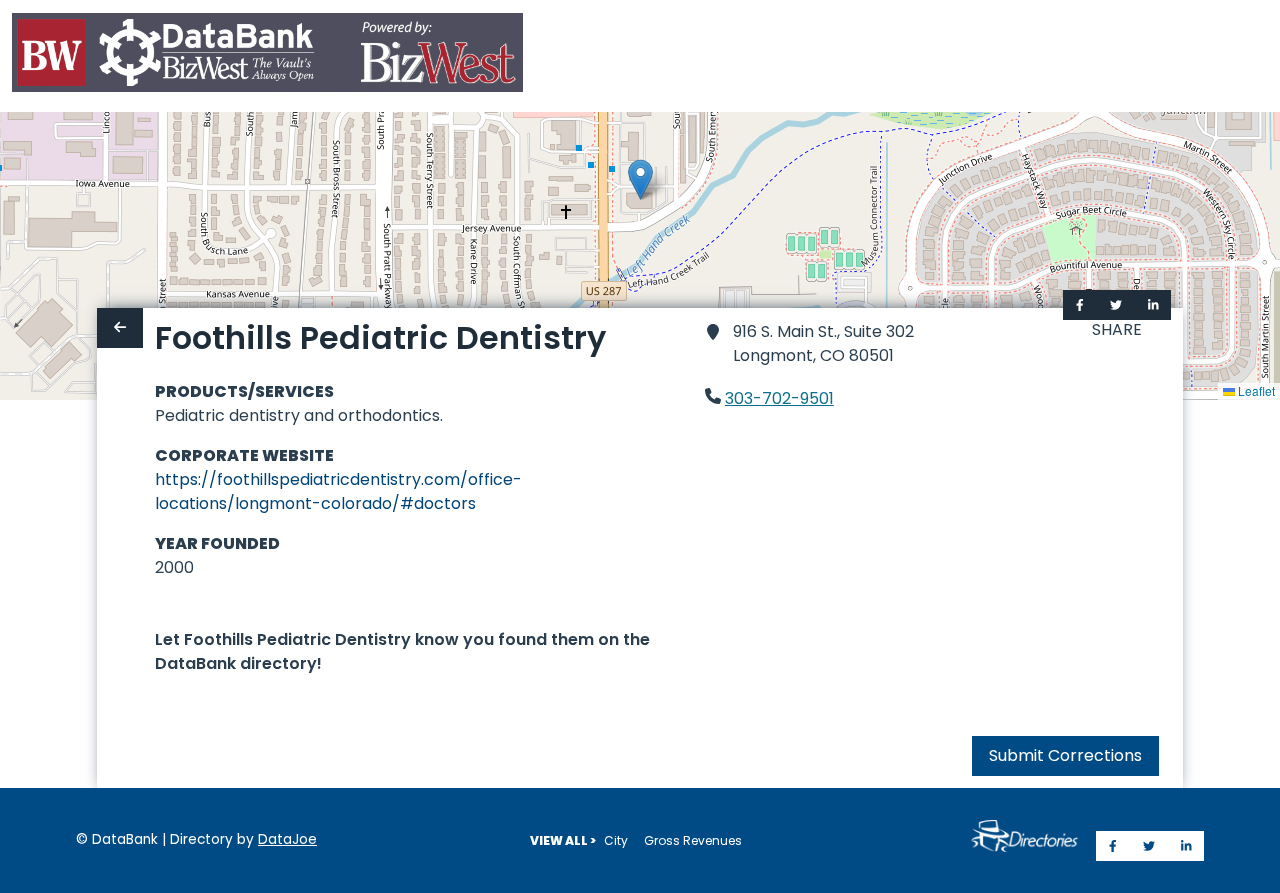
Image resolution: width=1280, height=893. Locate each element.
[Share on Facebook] (1080, 305)
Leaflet (1255, 390)
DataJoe (287, 839)
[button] (640, 179)
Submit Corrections (1065, 755)
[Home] (267, 56)
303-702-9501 (779, 398)
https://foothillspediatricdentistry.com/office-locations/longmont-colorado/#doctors (338, 491)
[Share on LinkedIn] (1153, 305)
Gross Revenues (693, 840)
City (616, 840)
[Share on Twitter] (1116, 305)
